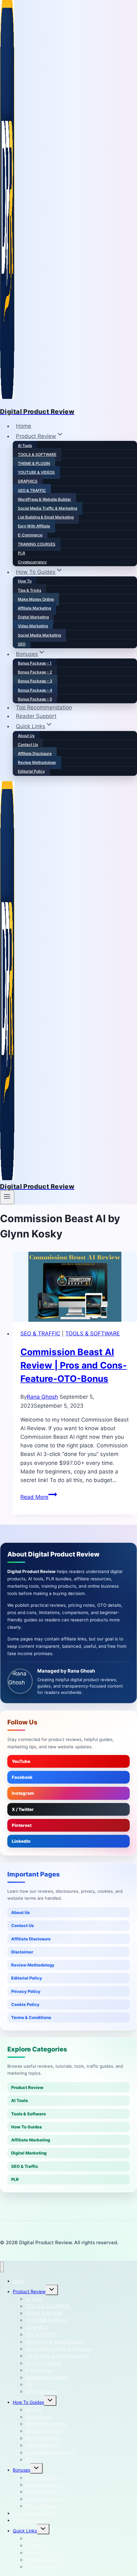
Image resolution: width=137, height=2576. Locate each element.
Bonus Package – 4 (35, 690)
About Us (26, 736)
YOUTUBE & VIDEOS (36, 472)
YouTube (21, 1761)
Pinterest (22, 1825)
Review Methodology (37, 762)
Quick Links (25, 2531)
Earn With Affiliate (34, 526)
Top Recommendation (44, 707)
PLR (22, 553)
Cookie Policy (25, 2004)
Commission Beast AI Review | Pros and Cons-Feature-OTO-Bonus (74, 1365)
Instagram (23, 1793)
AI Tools (25, 446)
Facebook (22, 1777)
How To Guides (26, 2127)
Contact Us (28, 745)
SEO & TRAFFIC (32, 490)
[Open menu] (7, 1197)
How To (25, 581)
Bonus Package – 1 (35, 663)
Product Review (27, 2087)
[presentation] (75, 1287)
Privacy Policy (26, 1991)
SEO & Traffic (25, 2166)
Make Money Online (36, 599)
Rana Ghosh (42, 1397)
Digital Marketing (33, 617)
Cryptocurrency (32, 562)
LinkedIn (21, 1841)
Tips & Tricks (29, 590)
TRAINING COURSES (37, 544)
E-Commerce (30, 535)
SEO (22, 644)
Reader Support (36, 716)
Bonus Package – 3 (35, 681)
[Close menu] (2, 2267)
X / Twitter (23, 1809)
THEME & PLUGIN (34, 463)
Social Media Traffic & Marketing (47, 508)
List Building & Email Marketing (46, 517)
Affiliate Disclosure (35, 753)
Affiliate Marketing (34, 608)
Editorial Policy (31, 771)
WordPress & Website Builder (44, 499)
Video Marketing (33, 626)
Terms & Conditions (31, 2017)
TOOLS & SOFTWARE (37, 454)
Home (24, 426)
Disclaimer (22, 1952)
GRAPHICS (28, 481)
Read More (39, 1497)
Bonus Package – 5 (35, 699)
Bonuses (22, 2470)
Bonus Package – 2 (35, 672)
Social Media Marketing (39, 635)
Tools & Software (29, 2114)
